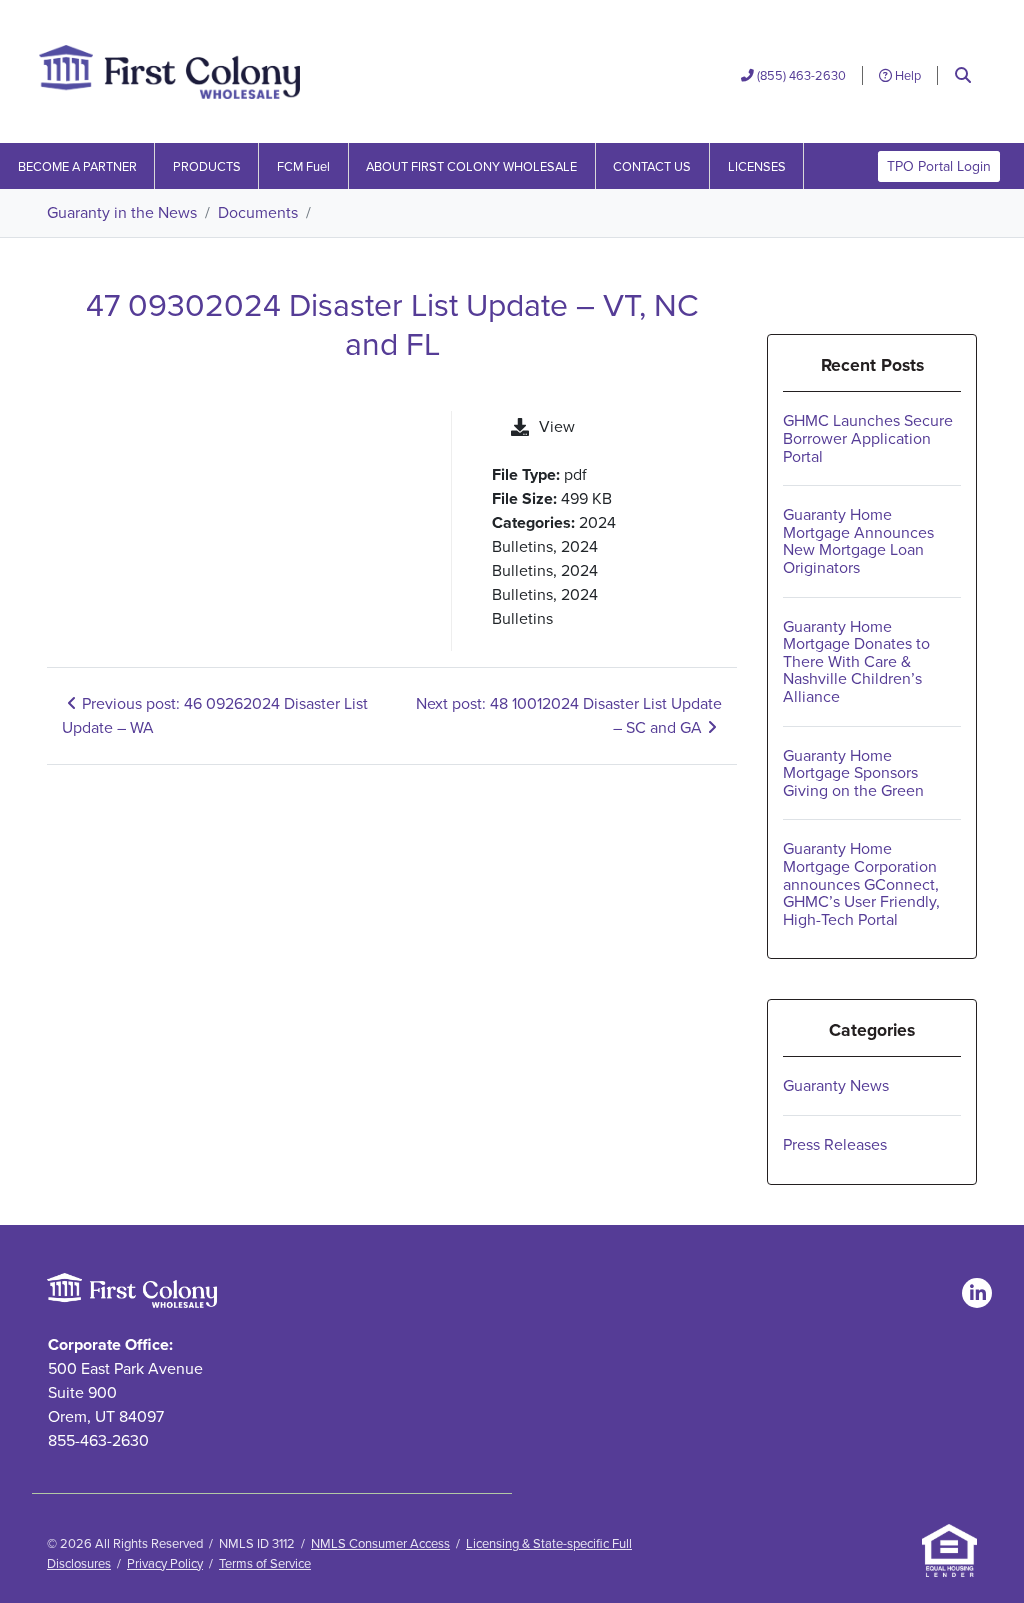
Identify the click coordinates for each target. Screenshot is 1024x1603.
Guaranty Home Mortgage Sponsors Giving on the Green (853, 773)
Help (906, 75)
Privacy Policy (165, 1563)
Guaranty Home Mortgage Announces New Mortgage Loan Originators (858, 541)
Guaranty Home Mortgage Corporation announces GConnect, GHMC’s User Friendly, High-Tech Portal (861, 883)
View (557, 426)
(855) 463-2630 (801, 75)
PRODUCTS (207, 166)
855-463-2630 (98, 1440)
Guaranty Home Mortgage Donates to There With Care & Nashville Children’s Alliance (856, 661)
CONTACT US (652, 166)
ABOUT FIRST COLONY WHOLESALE (471, 166)
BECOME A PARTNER (77, 166)
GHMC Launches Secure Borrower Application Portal (868, 438)
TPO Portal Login (939, 166)
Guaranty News (836, 1085)
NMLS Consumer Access (380, 1543)
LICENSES (757, 166)
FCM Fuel (303, 166)
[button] (963, 76)
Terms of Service (265, 1563)
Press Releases (835, 1144)
